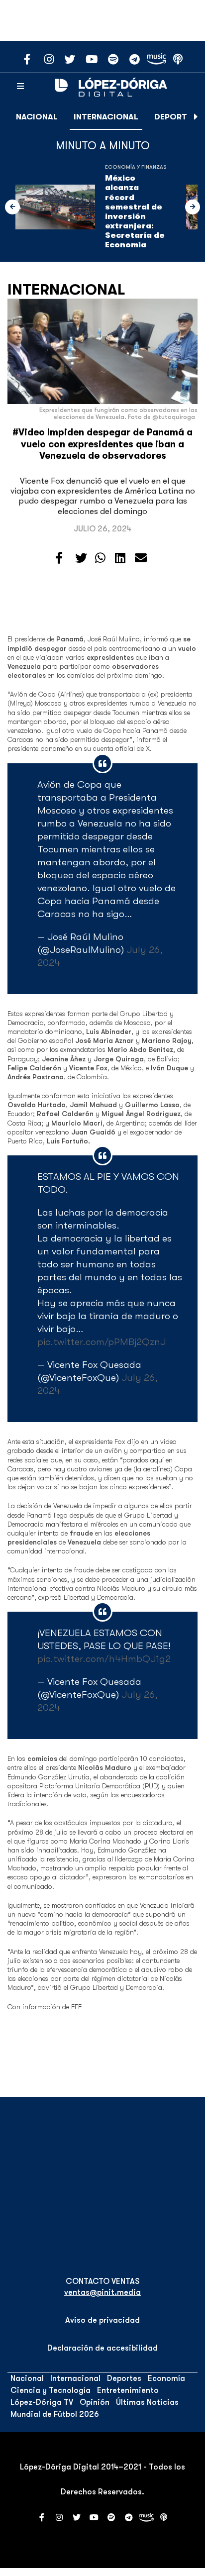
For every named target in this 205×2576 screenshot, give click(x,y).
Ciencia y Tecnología (51, 2390)
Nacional (37, 117)
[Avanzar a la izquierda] (12, 207)
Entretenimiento (128, 2390)
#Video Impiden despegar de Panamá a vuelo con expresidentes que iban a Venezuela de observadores (102, 444)
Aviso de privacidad (102, 2320)
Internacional (106, 117)
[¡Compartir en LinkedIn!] (120, 558)
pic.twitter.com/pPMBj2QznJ (102, 1342)
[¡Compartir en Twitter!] (81, 558)
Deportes (175, 117)
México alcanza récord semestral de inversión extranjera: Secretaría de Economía (135, 211)
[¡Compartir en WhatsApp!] (100, 558)
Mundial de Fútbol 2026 (55, 2414)
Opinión (95, 2402)
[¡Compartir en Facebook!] (59, 558)
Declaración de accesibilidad (102, 2348)
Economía (166, 2378)
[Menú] (20, 87)
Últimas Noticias (147, 2402)
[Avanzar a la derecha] (196, 117)
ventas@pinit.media (102, 2292)
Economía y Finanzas (136, 167)
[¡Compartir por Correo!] (141, 558)
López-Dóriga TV (42, 2402)
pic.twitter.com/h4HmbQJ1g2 (104, 1659)
